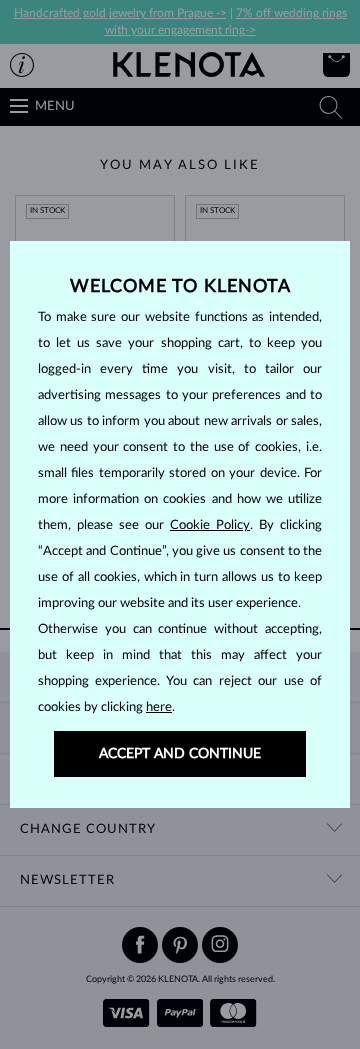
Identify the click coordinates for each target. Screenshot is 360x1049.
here (159, 707)
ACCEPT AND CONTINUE (180, 754)
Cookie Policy (210, 525)
